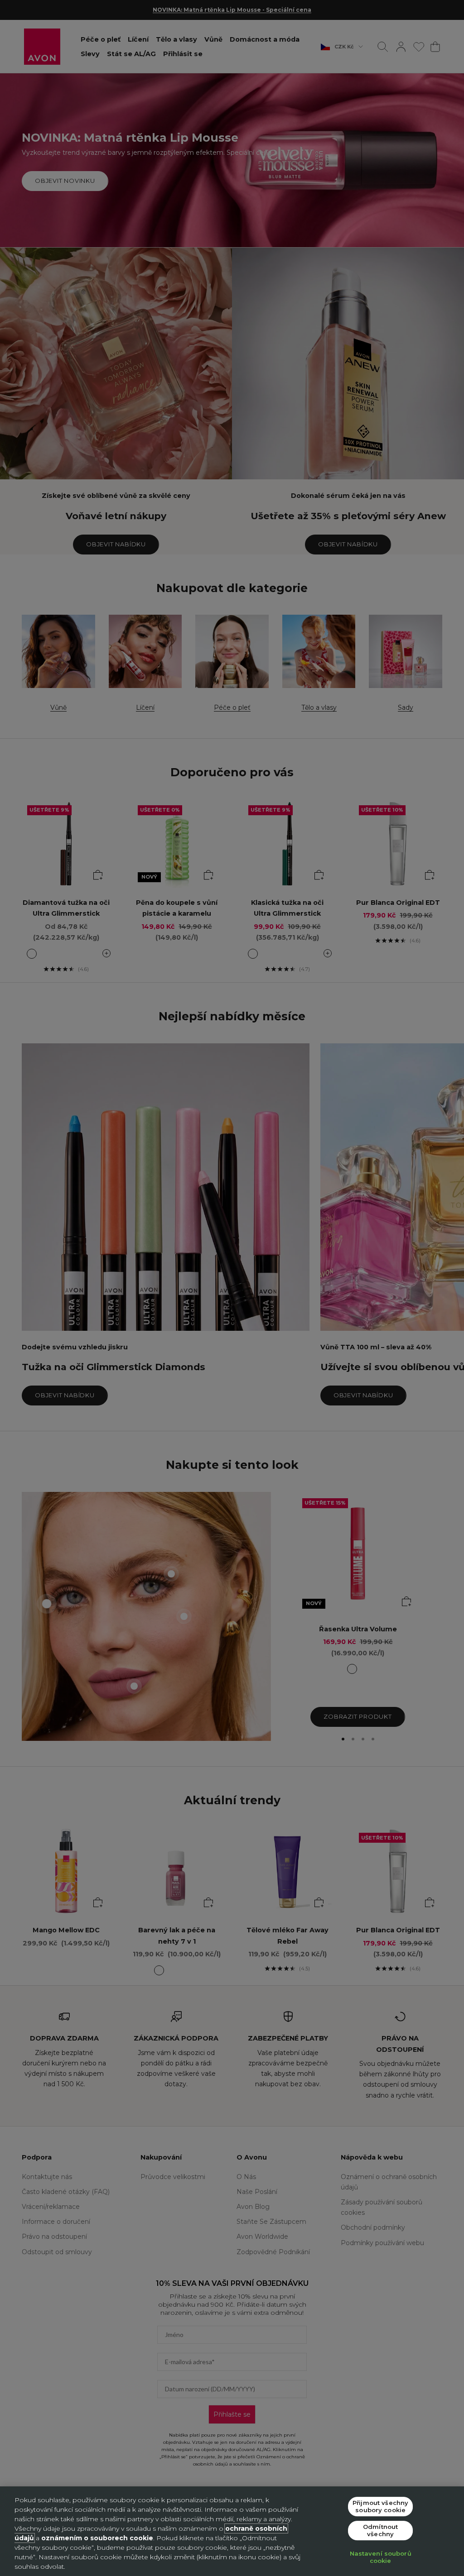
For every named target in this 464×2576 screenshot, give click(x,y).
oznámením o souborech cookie (97, 2538)
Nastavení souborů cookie (381, 2557)
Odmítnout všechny (380, 2530)
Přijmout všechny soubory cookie (380, 2506)
